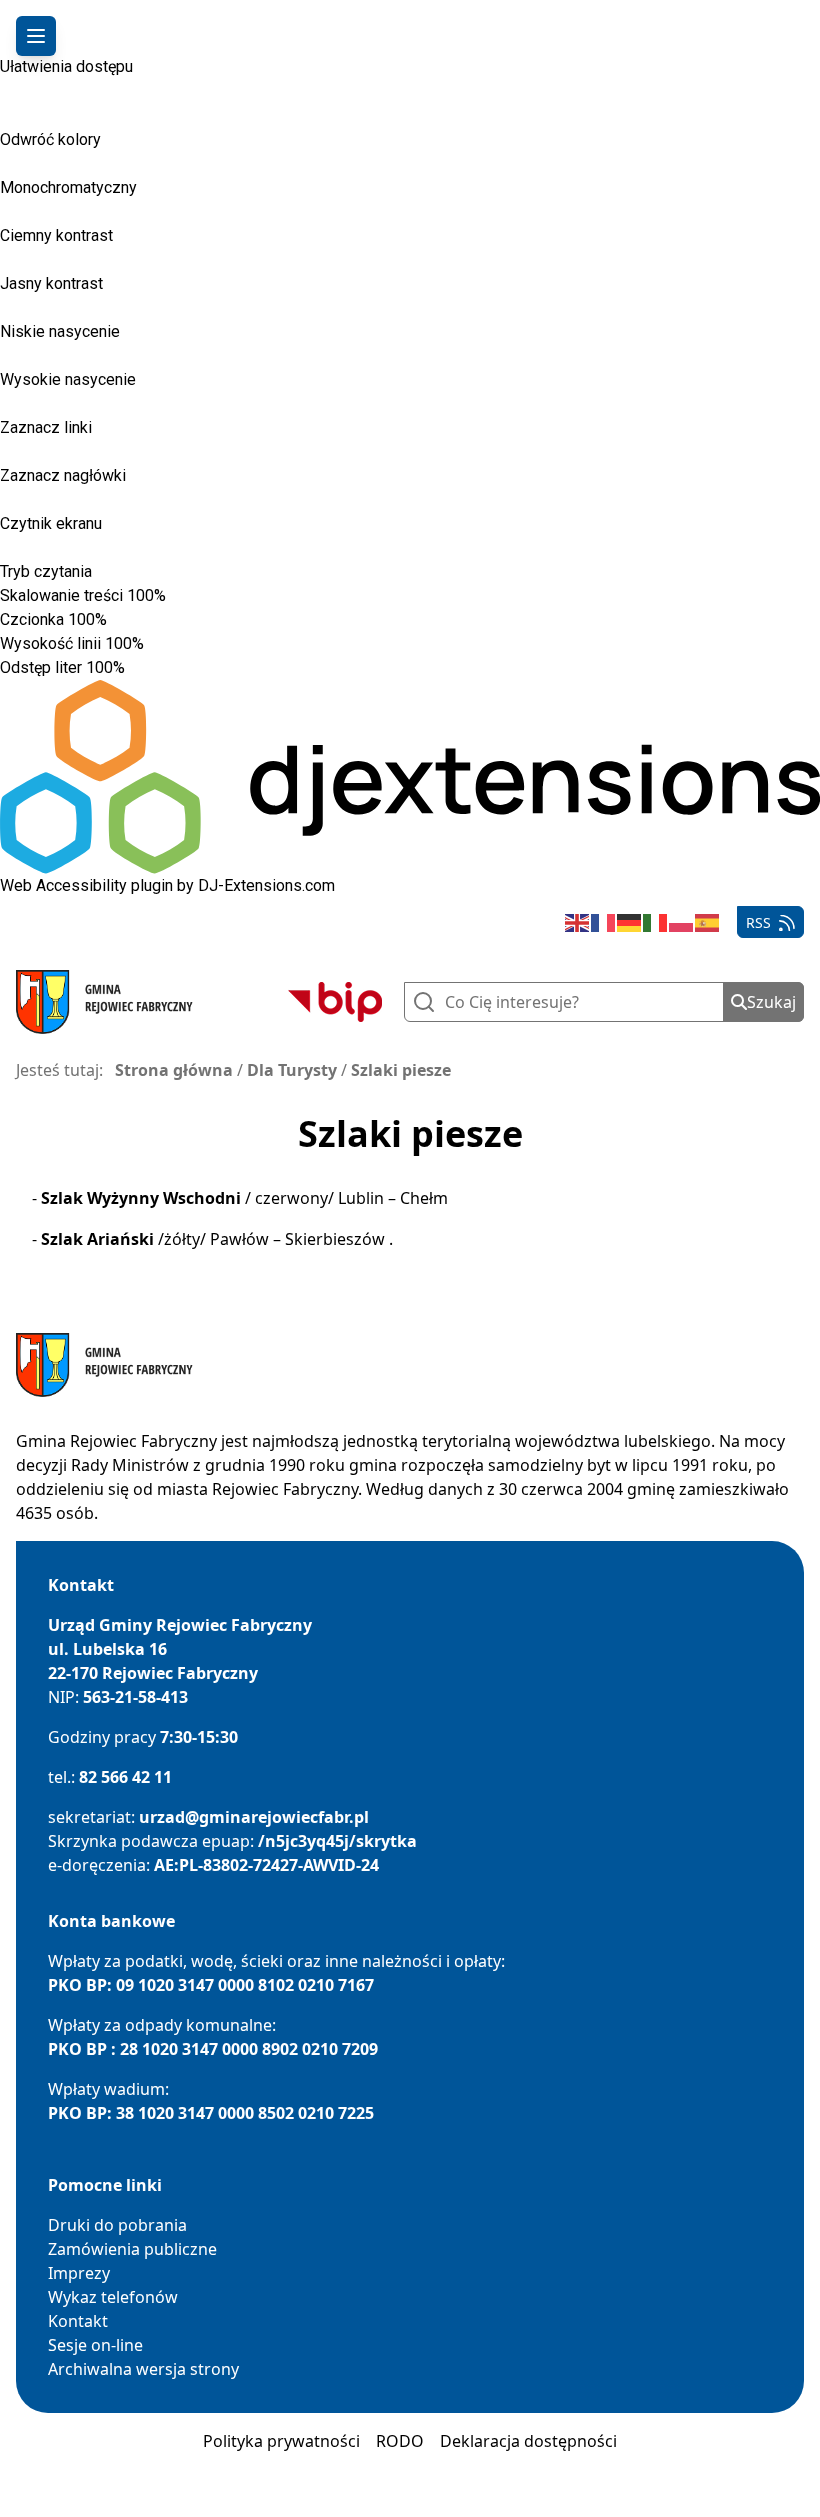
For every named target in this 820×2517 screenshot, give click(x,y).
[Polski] (682, 922)
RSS (758, 922)
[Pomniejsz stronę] (175, 600)
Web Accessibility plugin (86, 885)
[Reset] (9, 88)
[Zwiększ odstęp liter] (148, 668)
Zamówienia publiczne (132, 2249)
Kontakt (78, 2321)
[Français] (604, 922)
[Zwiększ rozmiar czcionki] (130, 620)
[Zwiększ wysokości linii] (167, 644)
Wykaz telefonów (113, 2297)
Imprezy (79, 2273)
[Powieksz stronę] (189, 596)
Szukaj (771, 1002)
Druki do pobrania (117, 2225)
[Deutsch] (630, 922)
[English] (578, 922)
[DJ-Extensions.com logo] (410, 777)
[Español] (708, 922)
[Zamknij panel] (29, 89)
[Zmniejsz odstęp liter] (134, 672)
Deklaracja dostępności (528, 2441)
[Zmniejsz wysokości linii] (153, 648)
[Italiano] (656, 922)
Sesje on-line (95, 2345)
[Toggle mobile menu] (36, 36)
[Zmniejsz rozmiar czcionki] (116, 624)
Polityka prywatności (281, 2441)
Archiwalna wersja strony (143, 2369)
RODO (400, 2441)
